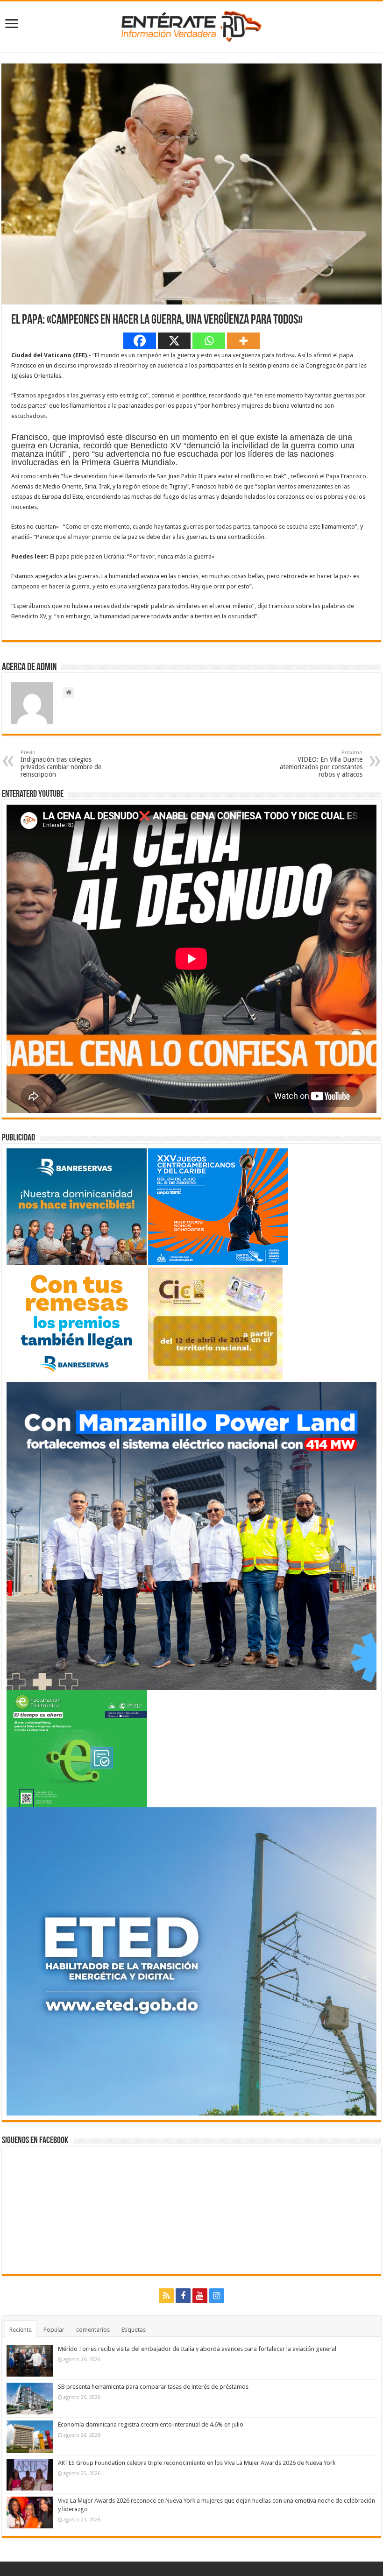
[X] (174, 341)
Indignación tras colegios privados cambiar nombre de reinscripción (61, 764)
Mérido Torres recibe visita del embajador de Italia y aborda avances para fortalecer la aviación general (197, 2349)
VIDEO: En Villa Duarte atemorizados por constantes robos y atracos (321, 764)
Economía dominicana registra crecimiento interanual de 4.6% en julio (151, 2424)
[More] (243, 341)
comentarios (93, 2330)
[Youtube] (200, 2296)
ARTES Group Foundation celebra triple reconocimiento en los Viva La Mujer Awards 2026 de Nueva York (197, 2463)
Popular (54, 2330)
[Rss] (166, 2296)
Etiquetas (134, 2330)
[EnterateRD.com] (191, 25)
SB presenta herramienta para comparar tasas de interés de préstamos (153, 2387)
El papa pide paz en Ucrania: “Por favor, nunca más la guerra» (132, 556)
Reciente (21, 2330)
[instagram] (217, 2296)
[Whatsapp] (209, 341)
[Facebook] (140, 341)
